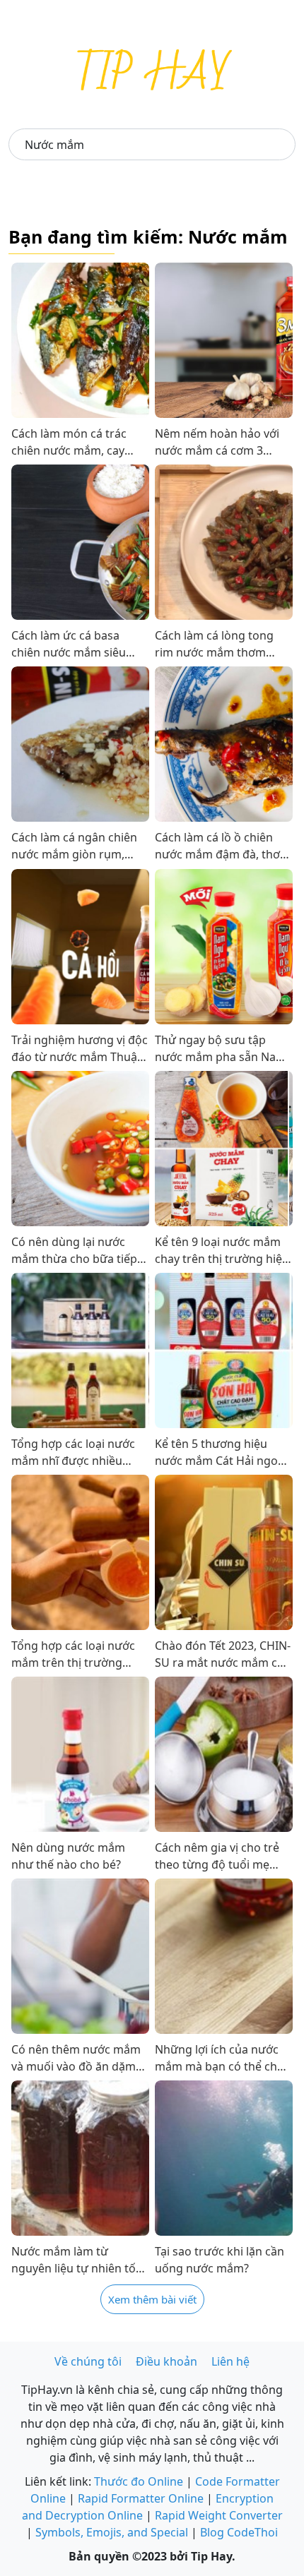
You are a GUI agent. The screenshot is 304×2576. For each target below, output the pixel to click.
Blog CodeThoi (239, 2532)
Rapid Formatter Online (141, 2498)
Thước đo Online (139, 2481)
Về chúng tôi (88, 2361)
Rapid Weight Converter (219, 2515)
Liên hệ (230, 2361)
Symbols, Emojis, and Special (112, 2532)
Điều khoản (166, 2361)
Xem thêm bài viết (152, 2299)
